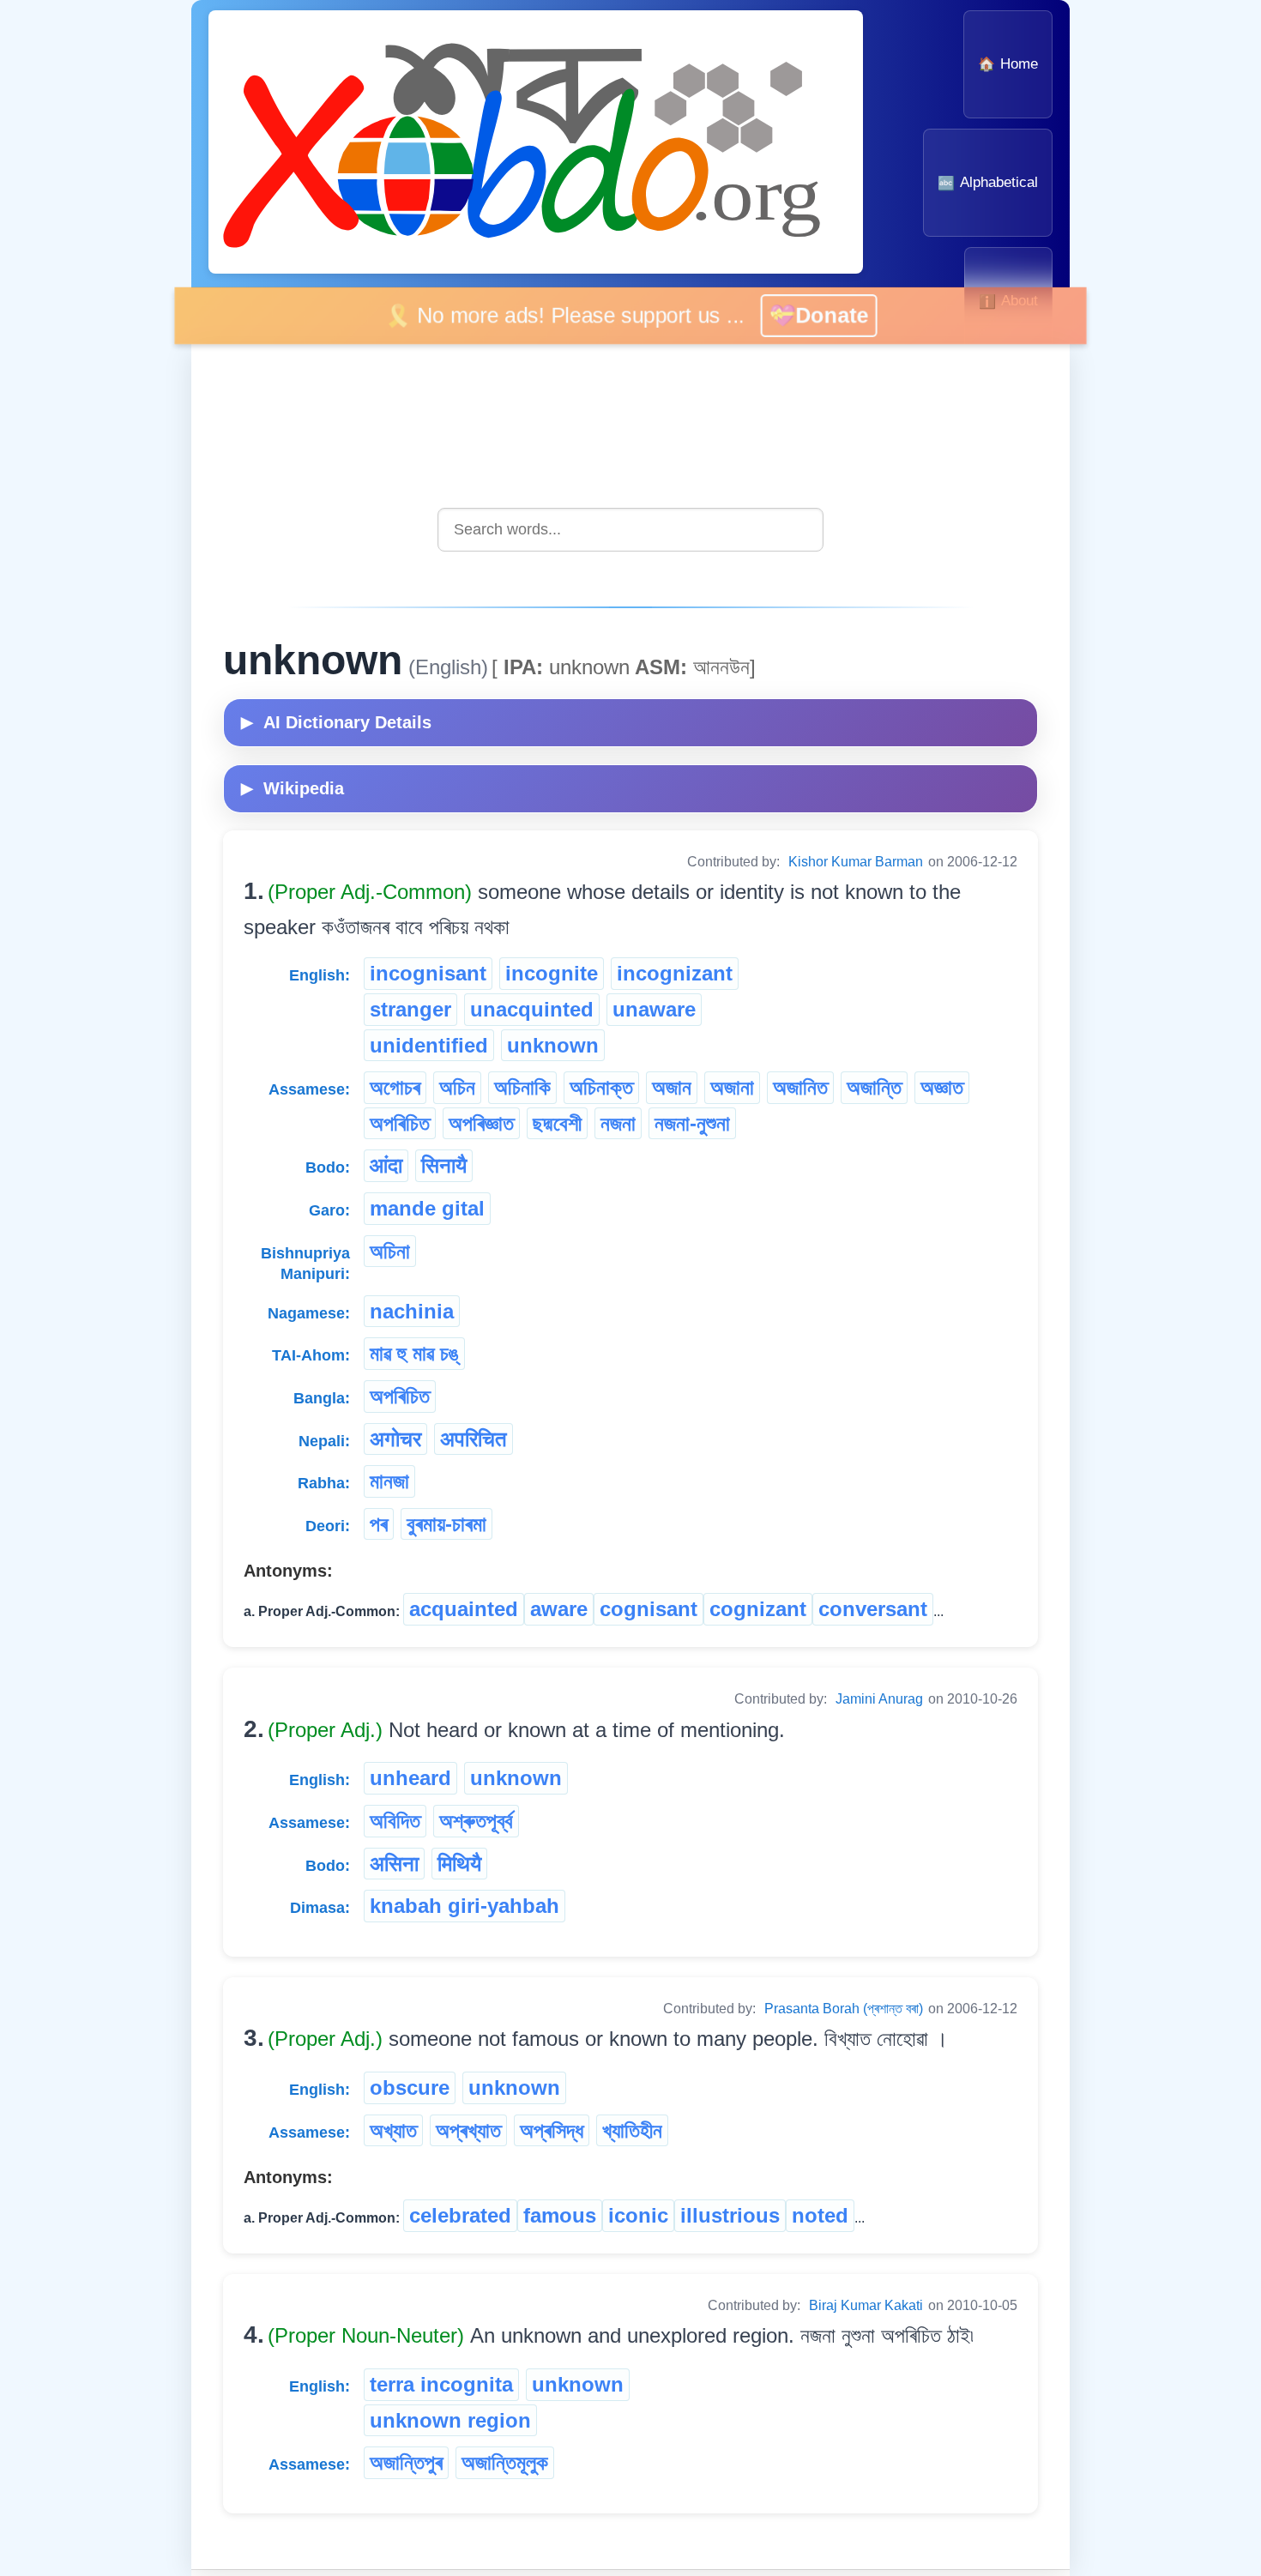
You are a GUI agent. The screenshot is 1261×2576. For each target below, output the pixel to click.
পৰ (379, 1524)
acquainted (464, 1609)
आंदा (386, 1165)
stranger (410, 1009)
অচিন (457, 1087)
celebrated (460, 2215)
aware (559, 1609)
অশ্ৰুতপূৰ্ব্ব (476, 1821)
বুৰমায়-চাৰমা (446, 1524)
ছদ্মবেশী (557, 1123)
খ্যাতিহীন (632, 2130)
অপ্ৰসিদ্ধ (552, 2130)
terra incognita (441, 2384)
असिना (394, 1864)
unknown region (450, 2420)
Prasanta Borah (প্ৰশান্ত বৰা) (844, 2009)
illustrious (730, 2215)
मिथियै (459, 1864)
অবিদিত (395, 1821)
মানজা (389, 1481)
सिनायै (444, 1165)
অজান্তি (874, 1087)
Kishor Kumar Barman (856, 862)
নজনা (618, 1123)
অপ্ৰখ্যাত (468, 2130)
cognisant (649, 1609)
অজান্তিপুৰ (406, 2462)
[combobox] (630, 530)
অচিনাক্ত (601, 1087)
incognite (552, 973)
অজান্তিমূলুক (505, 2462)
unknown (553, 1045)
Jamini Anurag (879, 1699)
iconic (638, 2215)
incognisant (428, 973)
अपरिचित (474, 1439)
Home (1008, 64)
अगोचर (395, 1439)
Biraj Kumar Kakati (866, 2305)
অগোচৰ (395, 1087)
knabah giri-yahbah (465, 1906)
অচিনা (390, 1251)
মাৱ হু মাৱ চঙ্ (414, 1353)
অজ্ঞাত (942, 1087)
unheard (410, 1778)
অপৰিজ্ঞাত (481, 1123)
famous (560, 2215)
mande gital (427, 1208)
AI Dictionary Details (336, 722)
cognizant (758, 1609)
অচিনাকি (522, 1087)
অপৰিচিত (400, 1123)
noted (820, 2215)
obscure (410, 2087)
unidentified (429, 1045)
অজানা (732, 1087)
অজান (672, 1087)
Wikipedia (293, 788)
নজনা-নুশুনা (692, 1123)
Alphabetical (988, 182)
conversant (873, 1609)
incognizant (675, 973)
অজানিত (800, 1087)
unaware (654, 1009)
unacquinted (532, 1009)
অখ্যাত (393, 2130)
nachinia (412, 1311)
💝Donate (839, 315)
